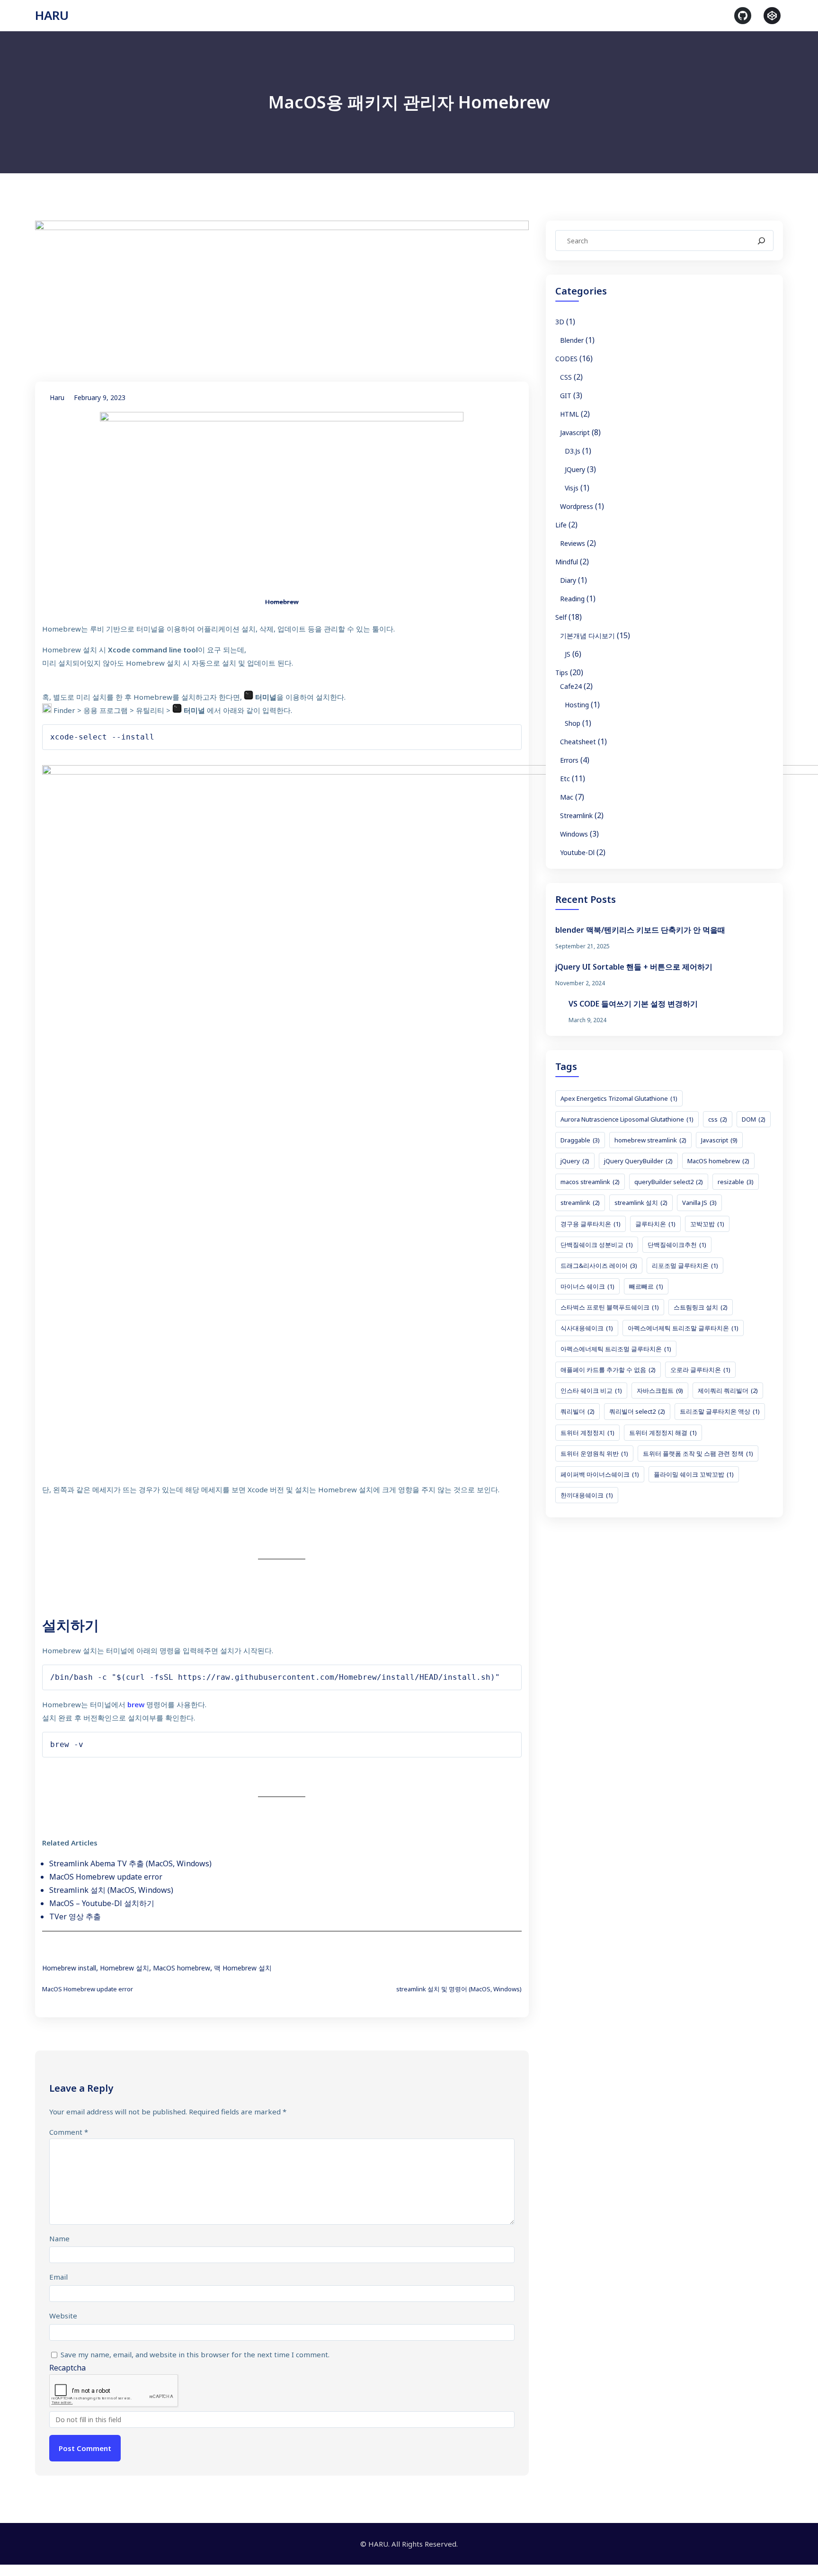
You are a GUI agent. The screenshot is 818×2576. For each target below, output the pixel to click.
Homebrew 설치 (124, 1968)
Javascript (575, 432)
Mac (567, 797)
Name (59, 2238)
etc (565, 779)
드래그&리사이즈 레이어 (599, 1266)
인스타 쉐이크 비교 (591, 1391)
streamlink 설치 (641, 1203)
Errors (569, 760)
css (718, 1119)
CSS (566, 377)
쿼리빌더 (578, 1411)
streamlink (576, 816)
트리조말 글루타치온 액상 (720, 1411)
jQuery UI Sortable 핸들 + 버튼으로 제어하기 (634, 967)
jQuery (575, 469)
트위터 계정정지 (587, 1433)
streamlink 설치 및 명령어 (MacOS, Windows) (459, 1989)
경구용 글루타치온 (591, 1224)
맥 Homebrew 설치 (243, 1968)
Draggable (580, 1140)
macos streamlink (590, 1182)
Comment (69, 2132)
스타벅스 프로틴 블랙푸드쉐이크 (610, 1307)
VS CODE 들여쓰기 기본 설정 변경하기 (633, 1004)
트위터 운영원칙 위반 (594, 1453)
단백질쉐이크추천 (677, 1245)
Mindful (567, 562)
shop (573, 723)
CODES (566, 359)
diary (568, 580)
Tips (562, 673)
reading (572, 599)
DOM (754, 1119)
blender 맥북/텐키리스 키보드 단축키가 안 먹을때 (640, 930)
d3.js (573, 451)
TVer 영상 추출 (75, 1916)
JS (568, 654)
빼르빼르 (646, 1286)
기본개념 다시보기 (587, 636)
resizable (736, 1182)
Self (561, 617)
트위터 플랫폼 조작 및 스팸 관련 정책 (698, 1453)
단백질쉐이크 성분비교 (597, 1245)
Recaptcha (67, 2368)
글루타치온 (655, 1224)
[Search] (761, 241)
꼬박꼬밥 (707, 1224)
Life (561, 525)
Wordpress (577, 506)
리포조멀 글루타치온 (685, 1266)
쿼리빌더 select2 (637, 1411)
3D (560, 322)
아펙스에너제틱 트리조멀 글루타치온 (616, 1349)
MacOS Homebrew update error (106, 1877)
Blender (572, 340)
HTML (569, 414)
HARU (52, 15)
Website (63, 2316)
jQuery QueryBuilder (638, 1161)
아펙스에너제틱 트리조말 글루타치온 (683, 1328)
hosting (577, 705)
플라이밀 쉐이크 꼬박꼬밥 (694, 1474)
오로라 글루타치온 (700, 1370)
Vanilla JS (699, 1203)
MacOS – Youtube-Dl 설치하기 (102, 1903)
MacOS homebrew (182, 1968)
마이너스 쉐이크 (587, 1286)
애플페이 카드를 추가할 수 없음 (608, 1370)
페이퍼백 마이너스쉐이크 (600, 1474)
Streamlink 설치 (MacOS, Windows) (111, 1890)
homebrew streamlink (650, 1140)
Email (58, 2277)
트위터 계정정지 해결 (663, 1433)
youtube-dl (577, 852)
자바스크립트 (660, 1391)
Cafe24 (571, 686)
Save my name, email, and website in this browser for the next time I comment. (195, 2354)
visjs (572, 488)
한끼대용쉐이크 (587, 1495)
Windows (574, 834)
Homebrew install (69, 1968)
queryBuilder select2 (669, 1182)
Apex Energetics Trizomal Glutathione (619, 1098)
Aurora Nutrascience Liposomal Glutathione (627, 1119)
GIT (566, 396)
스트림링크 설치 (701, 1307)
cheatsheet (578, 742)
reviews (573, 543)
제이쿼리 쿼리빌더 (728, 1391)
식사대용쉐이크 (587, 1328)
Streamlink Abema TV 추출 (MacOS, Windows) (130, 1863)
